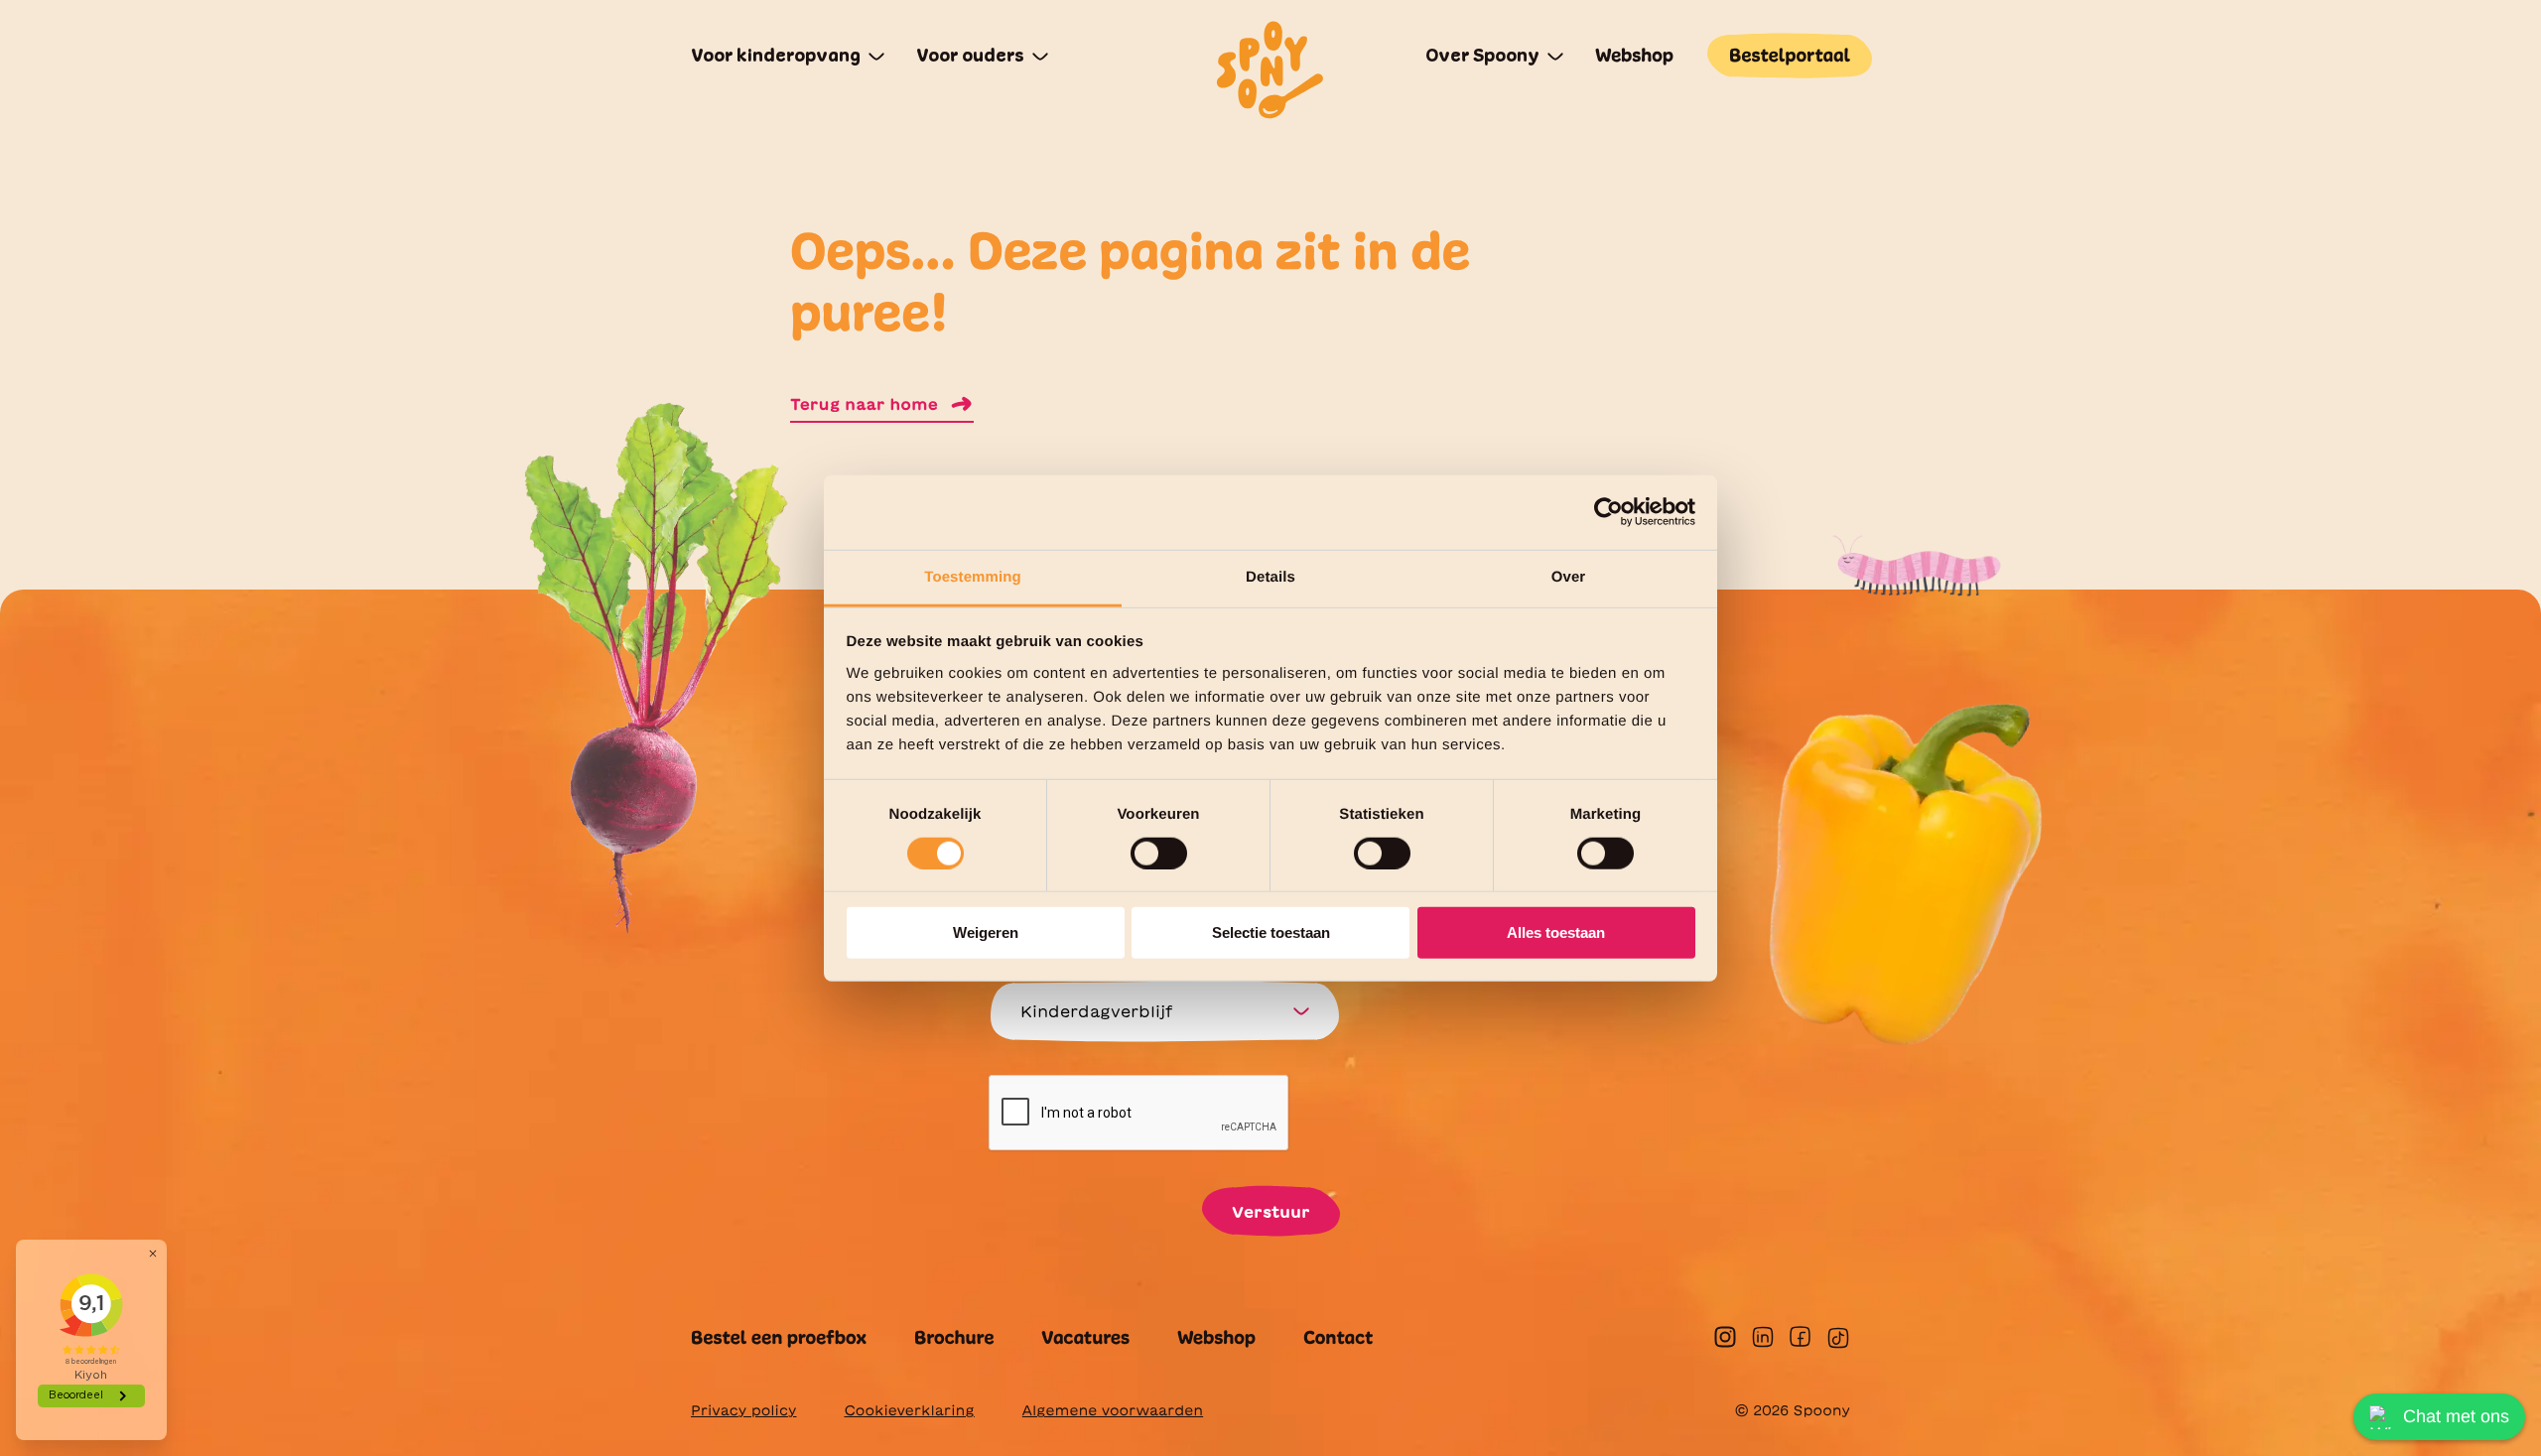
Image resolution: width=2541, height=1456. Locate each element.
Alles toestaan (1556, 932)
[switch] (1159, 854)
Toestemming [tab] (973, 576)
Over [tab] (1569, 576)
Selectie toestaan (1271, 932)
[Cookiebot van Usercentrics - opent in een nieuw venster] (1608, 512)
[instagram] (1725, 1337)
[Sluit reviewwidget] (153, 1254)
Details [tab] (1270, 576)
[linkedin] (1763, 1337)
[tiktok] (1838, 1338)
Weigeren (986, 932)
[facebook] (1800, 1336)
